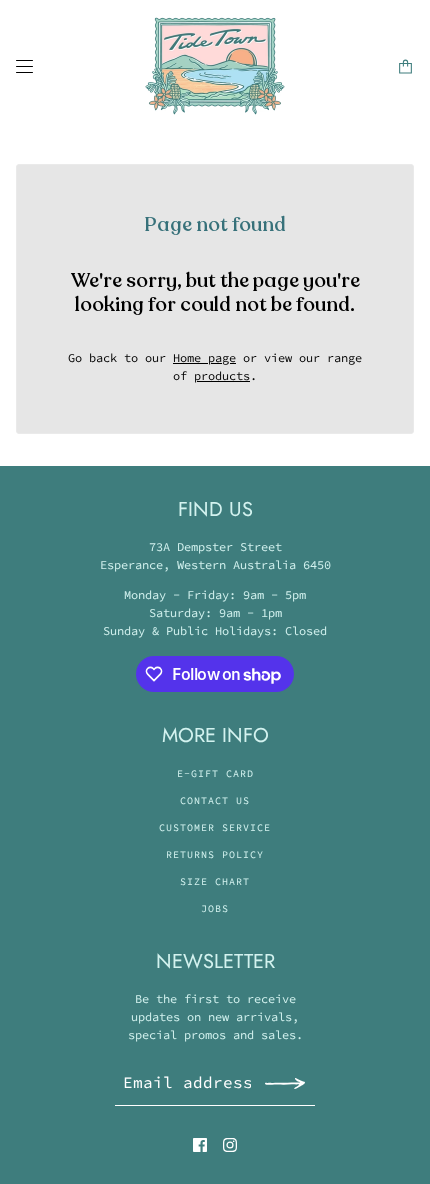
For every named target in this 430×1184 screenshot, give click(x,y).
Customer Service (215, 827)
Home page (204, 357)
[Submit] (285, 1082)
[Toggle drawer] (24, 66)
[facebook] (200, 1145)
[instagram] (230, 1145)
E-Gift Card (215, 773)
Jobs (215, 908)
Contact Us (215, 800)
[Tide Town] (215, 66)
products (222, 375)
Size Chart (215, 881)
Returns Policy (215, 854)
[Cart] (405, 66)
